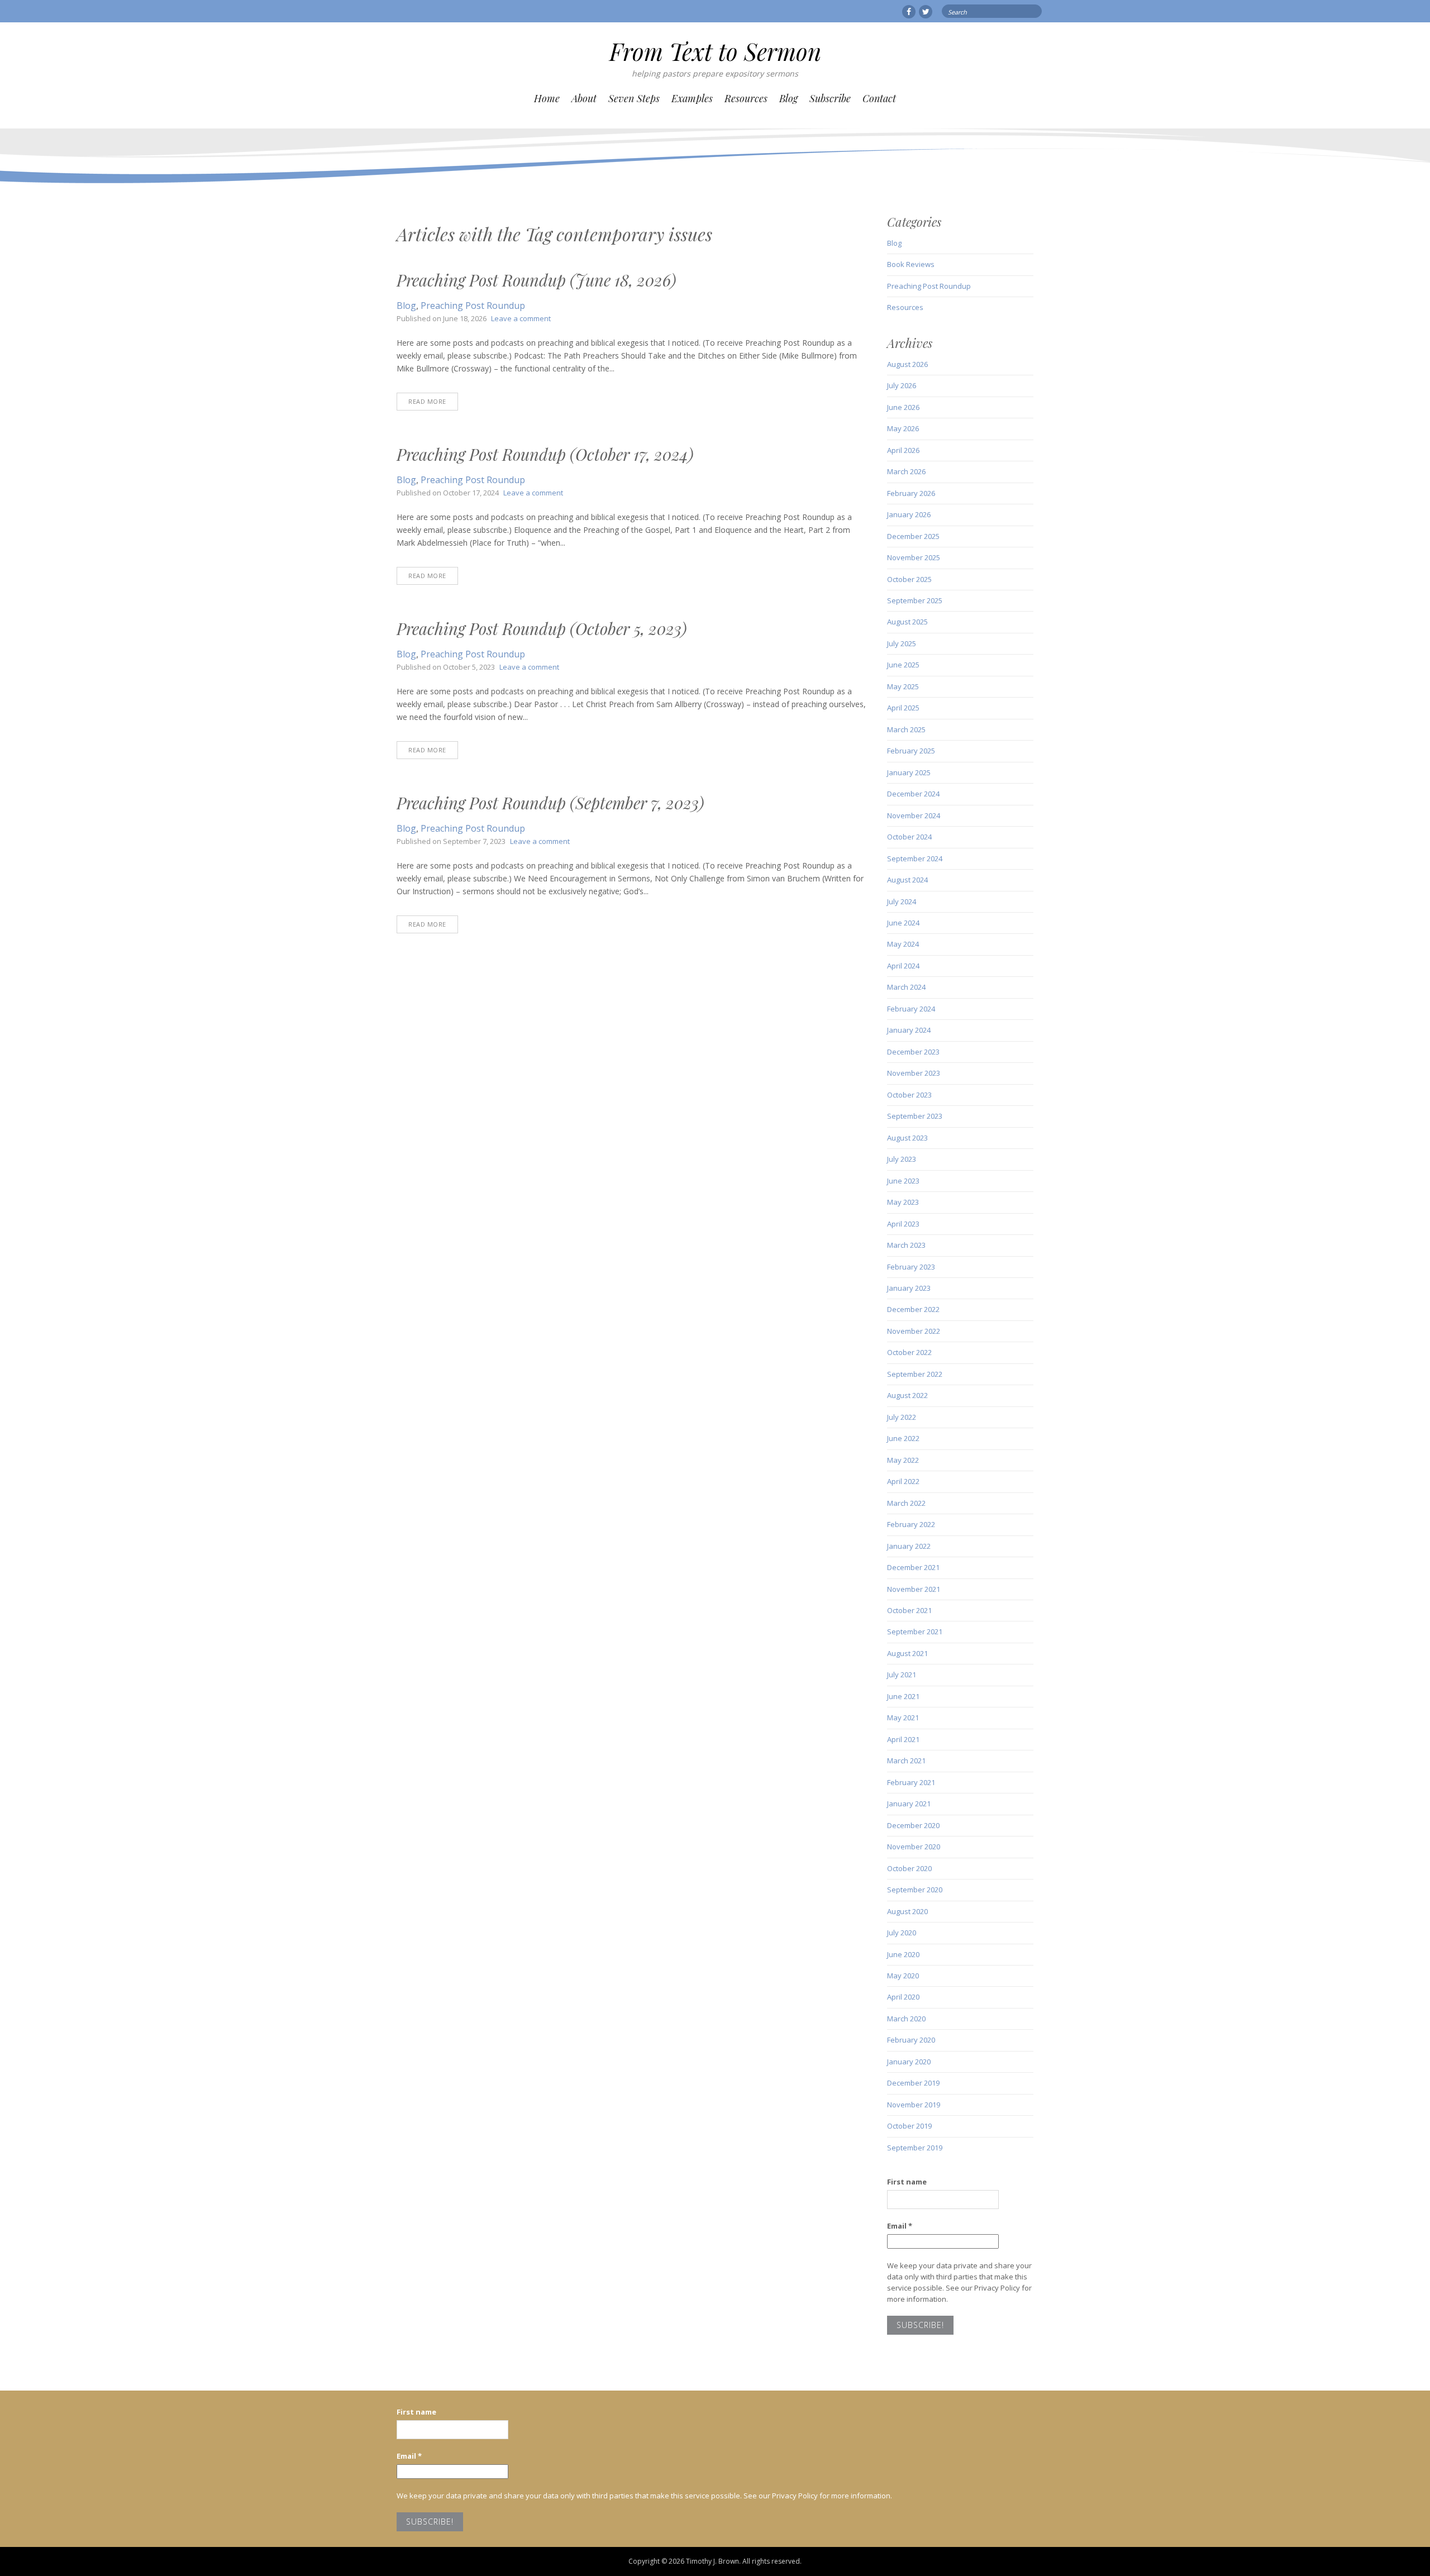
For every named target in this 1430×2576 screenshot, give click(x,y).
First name (907, 2182)
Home (547, 98)
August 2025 (907, 622)
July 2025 (902, 643)
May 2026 (903, 428)
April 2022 (903, 1481)
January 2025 (909, 772)
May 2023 (903, 1202)
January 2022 (909, 1546)
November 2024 (914, 815)
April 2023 (903, 1224)
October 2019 (909, 2126)
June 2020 (903, 1954)
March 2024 (906, 987)
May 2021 (903, 1718)
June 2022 (903, 1438)
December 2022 (913, 1309)
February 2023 (911, 1267)
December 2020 (913, 1825)
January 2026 (909, 514)
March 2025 (906, 729)
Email (900, 2226)
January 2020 (909, 2062)
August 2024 (907, 880)
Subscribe (830, 98)
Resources (746, 98)
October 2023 (909, 1095)
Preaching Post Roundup (473, 306)
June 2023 (903, 1181)
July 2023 (902, 1159)
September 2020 (915, 1890)
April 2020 (903, 1997)
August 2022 (907, 1395)
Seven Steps (634, 98)
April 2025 (903, 708)
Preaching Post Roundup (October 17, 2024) (545, 454)
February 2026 (911, 493)
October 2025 (909, 579)
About (584, 98)
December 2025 (913, 536)
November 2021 (914, 1589)
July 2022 (902, 1417)
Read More (427, 401)
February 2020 (911, 2040)
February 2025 (911, 751)
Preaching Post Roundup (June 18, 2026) (536, 280)
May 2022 (903, 1460)
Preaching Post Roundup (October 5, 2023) (542, 628)
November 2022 (914, 1331)
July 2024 (902, 901)
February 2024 (911, 1009)
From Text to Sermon (715, 51)
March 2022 (906, 1503)
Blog (788, 98)
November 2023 (914, 1073)
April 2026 (903, 450)
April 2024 (903, 966)
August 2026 (907, 364)
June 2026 (903, 407)
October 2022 (909, 1352)
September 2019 (915, 2148)
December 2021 (913, 1567)
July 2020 (902, 1933)
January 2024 (909, 1030)
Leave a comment (521, 318)
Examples (692, 98)
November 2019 (914, 2105)
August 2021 (907, 1653)
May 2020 (903, 1976)
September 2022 (915, 1374)
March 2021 (906, 1761)
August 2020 (907, 1911)
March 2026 (906, 471)
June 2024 (903, 923)
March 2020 (906, 2019)
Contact (879, 98)
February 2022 (911, 1524)
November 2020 (914, 1847)
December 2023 (913, 1052)
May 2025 (903, 686)
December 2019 (913, 2083)
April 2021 (903, 1739)
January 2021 (909, 1804)
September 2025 (915, 600)
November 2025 (914, 557)
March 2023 (906, 1245)
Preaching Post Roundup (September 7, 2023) (550, 803)
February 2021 (911, 1782)
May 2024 (903, 944)
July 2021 (902, 1675)
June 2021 (903, 1696)
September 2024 (915, 858)
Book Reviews (911, 264)
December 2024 (913, 794)
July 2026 (902, 385)
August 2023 (907, 1138)
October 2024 (909, 837)
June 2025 (903, 665)
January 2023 (909, 1288)
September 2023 (915, 1116)
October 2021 (909, 1610)
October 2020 (909, 1868)
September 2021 (915, 1632)
